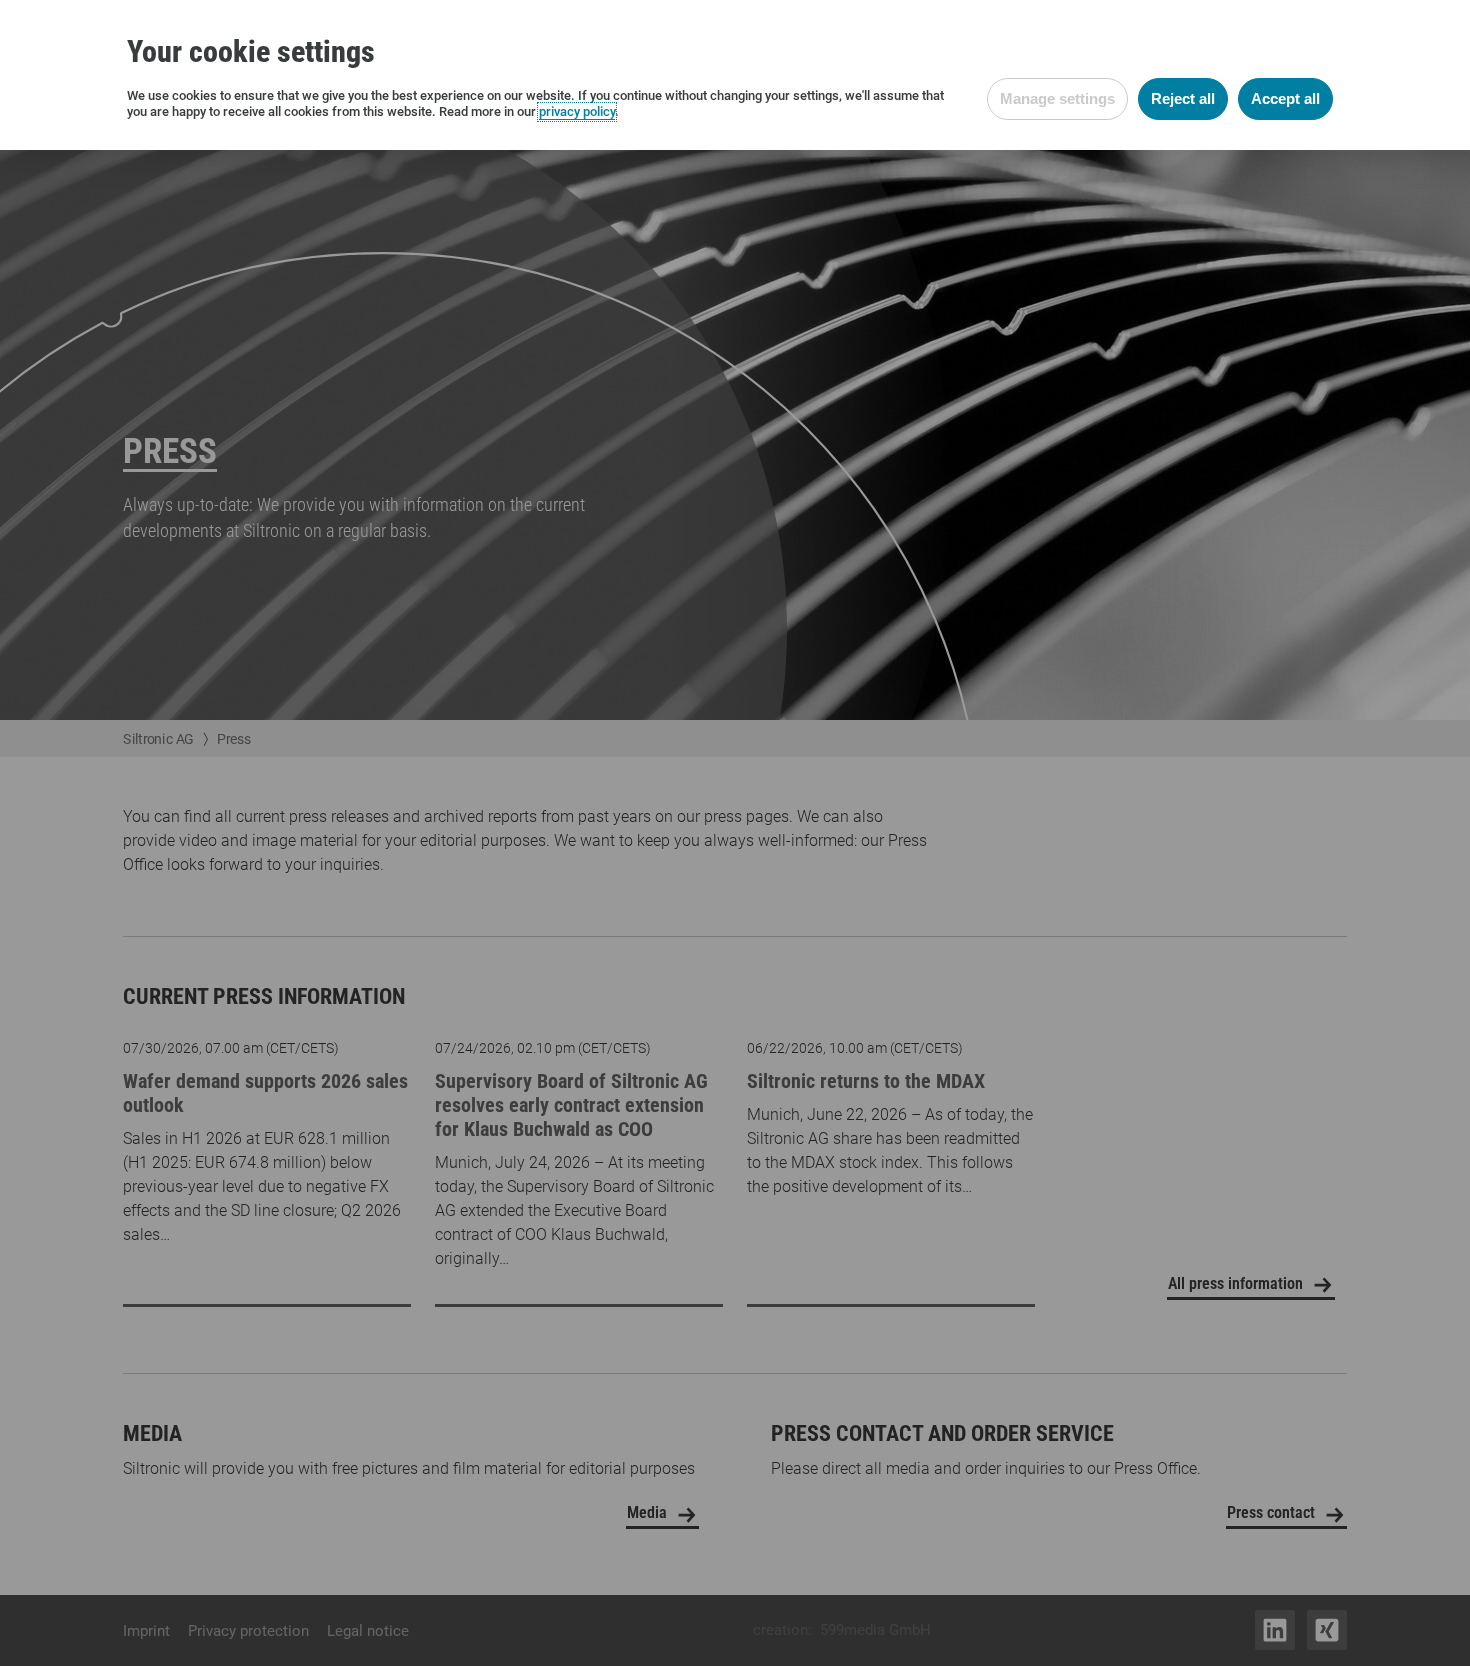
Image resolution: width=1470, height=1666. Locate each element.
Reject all (1183, 98)
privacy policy (577, 111)
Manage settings (1057, 98)
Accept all (1285, 98)
